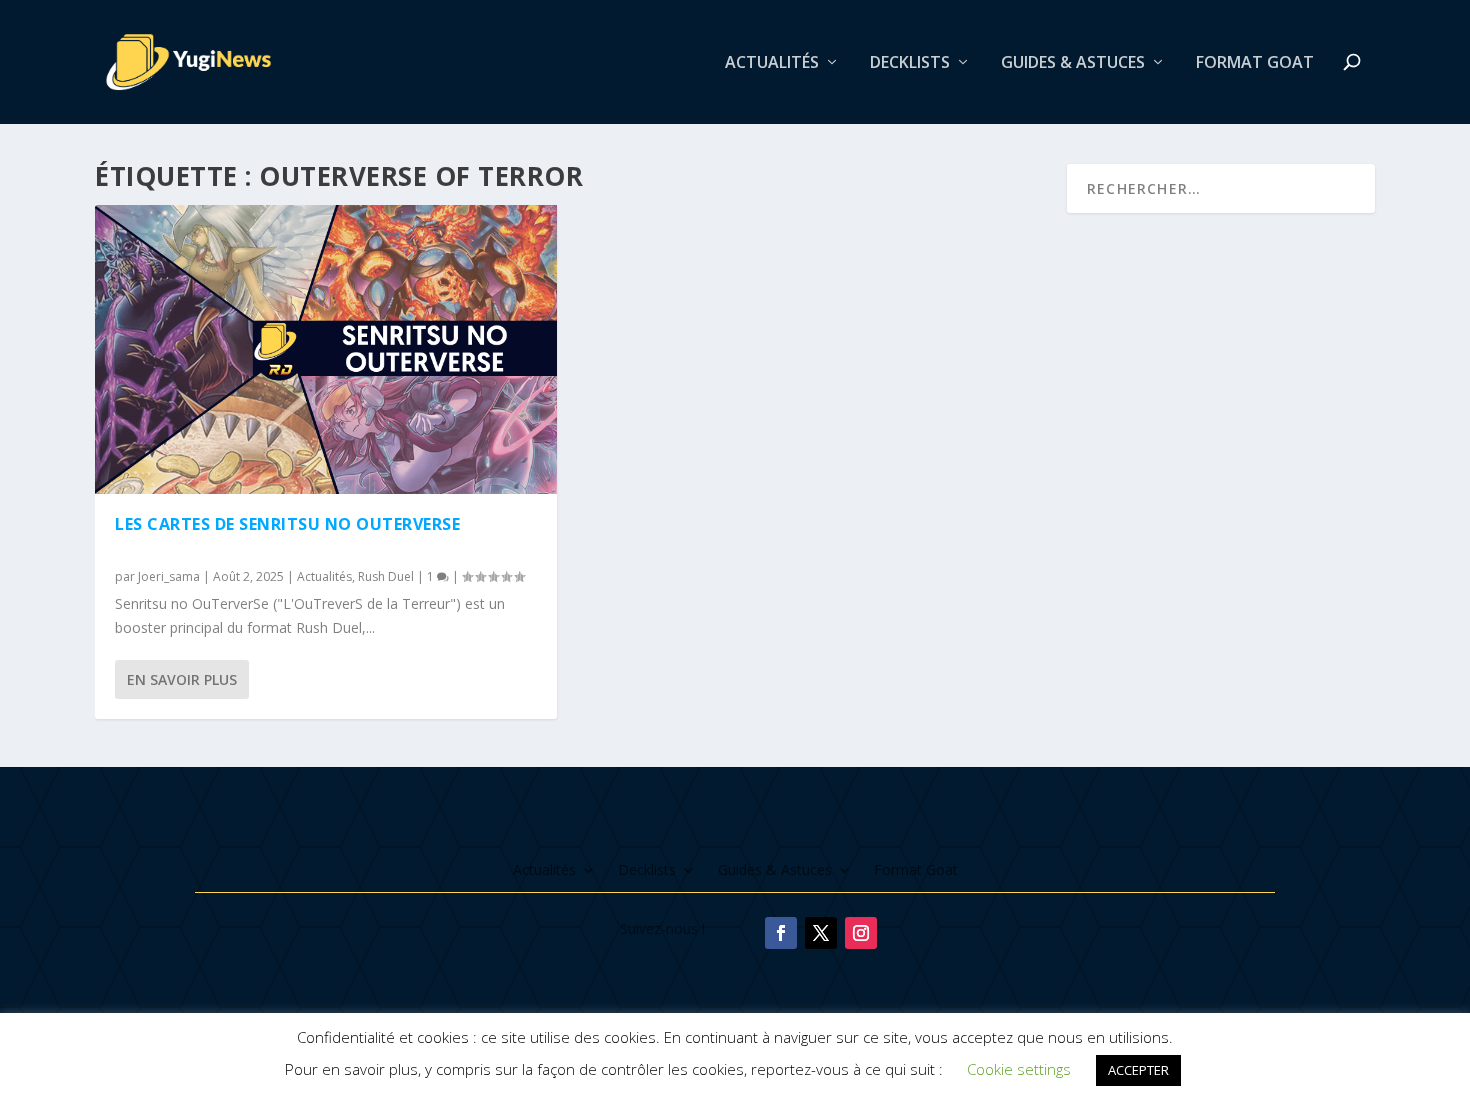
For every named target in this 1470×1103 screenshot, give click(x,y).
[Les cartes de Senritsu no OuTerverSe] (326, 349)
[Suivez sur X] (821, 933)
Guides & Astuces (1073, 63)
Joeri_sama (169, 576)
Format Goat (1255, 63)
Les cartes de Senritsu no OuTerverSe (287, 524)
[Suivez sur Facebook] (781, 933)
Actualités (772, 63)
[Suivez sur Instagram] (861, 933)
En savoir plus (182, 679)
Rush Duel (386, 576)
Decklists (910, 63)
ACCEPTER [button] (1138, 1070)
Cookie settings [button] (1019, 1069)
